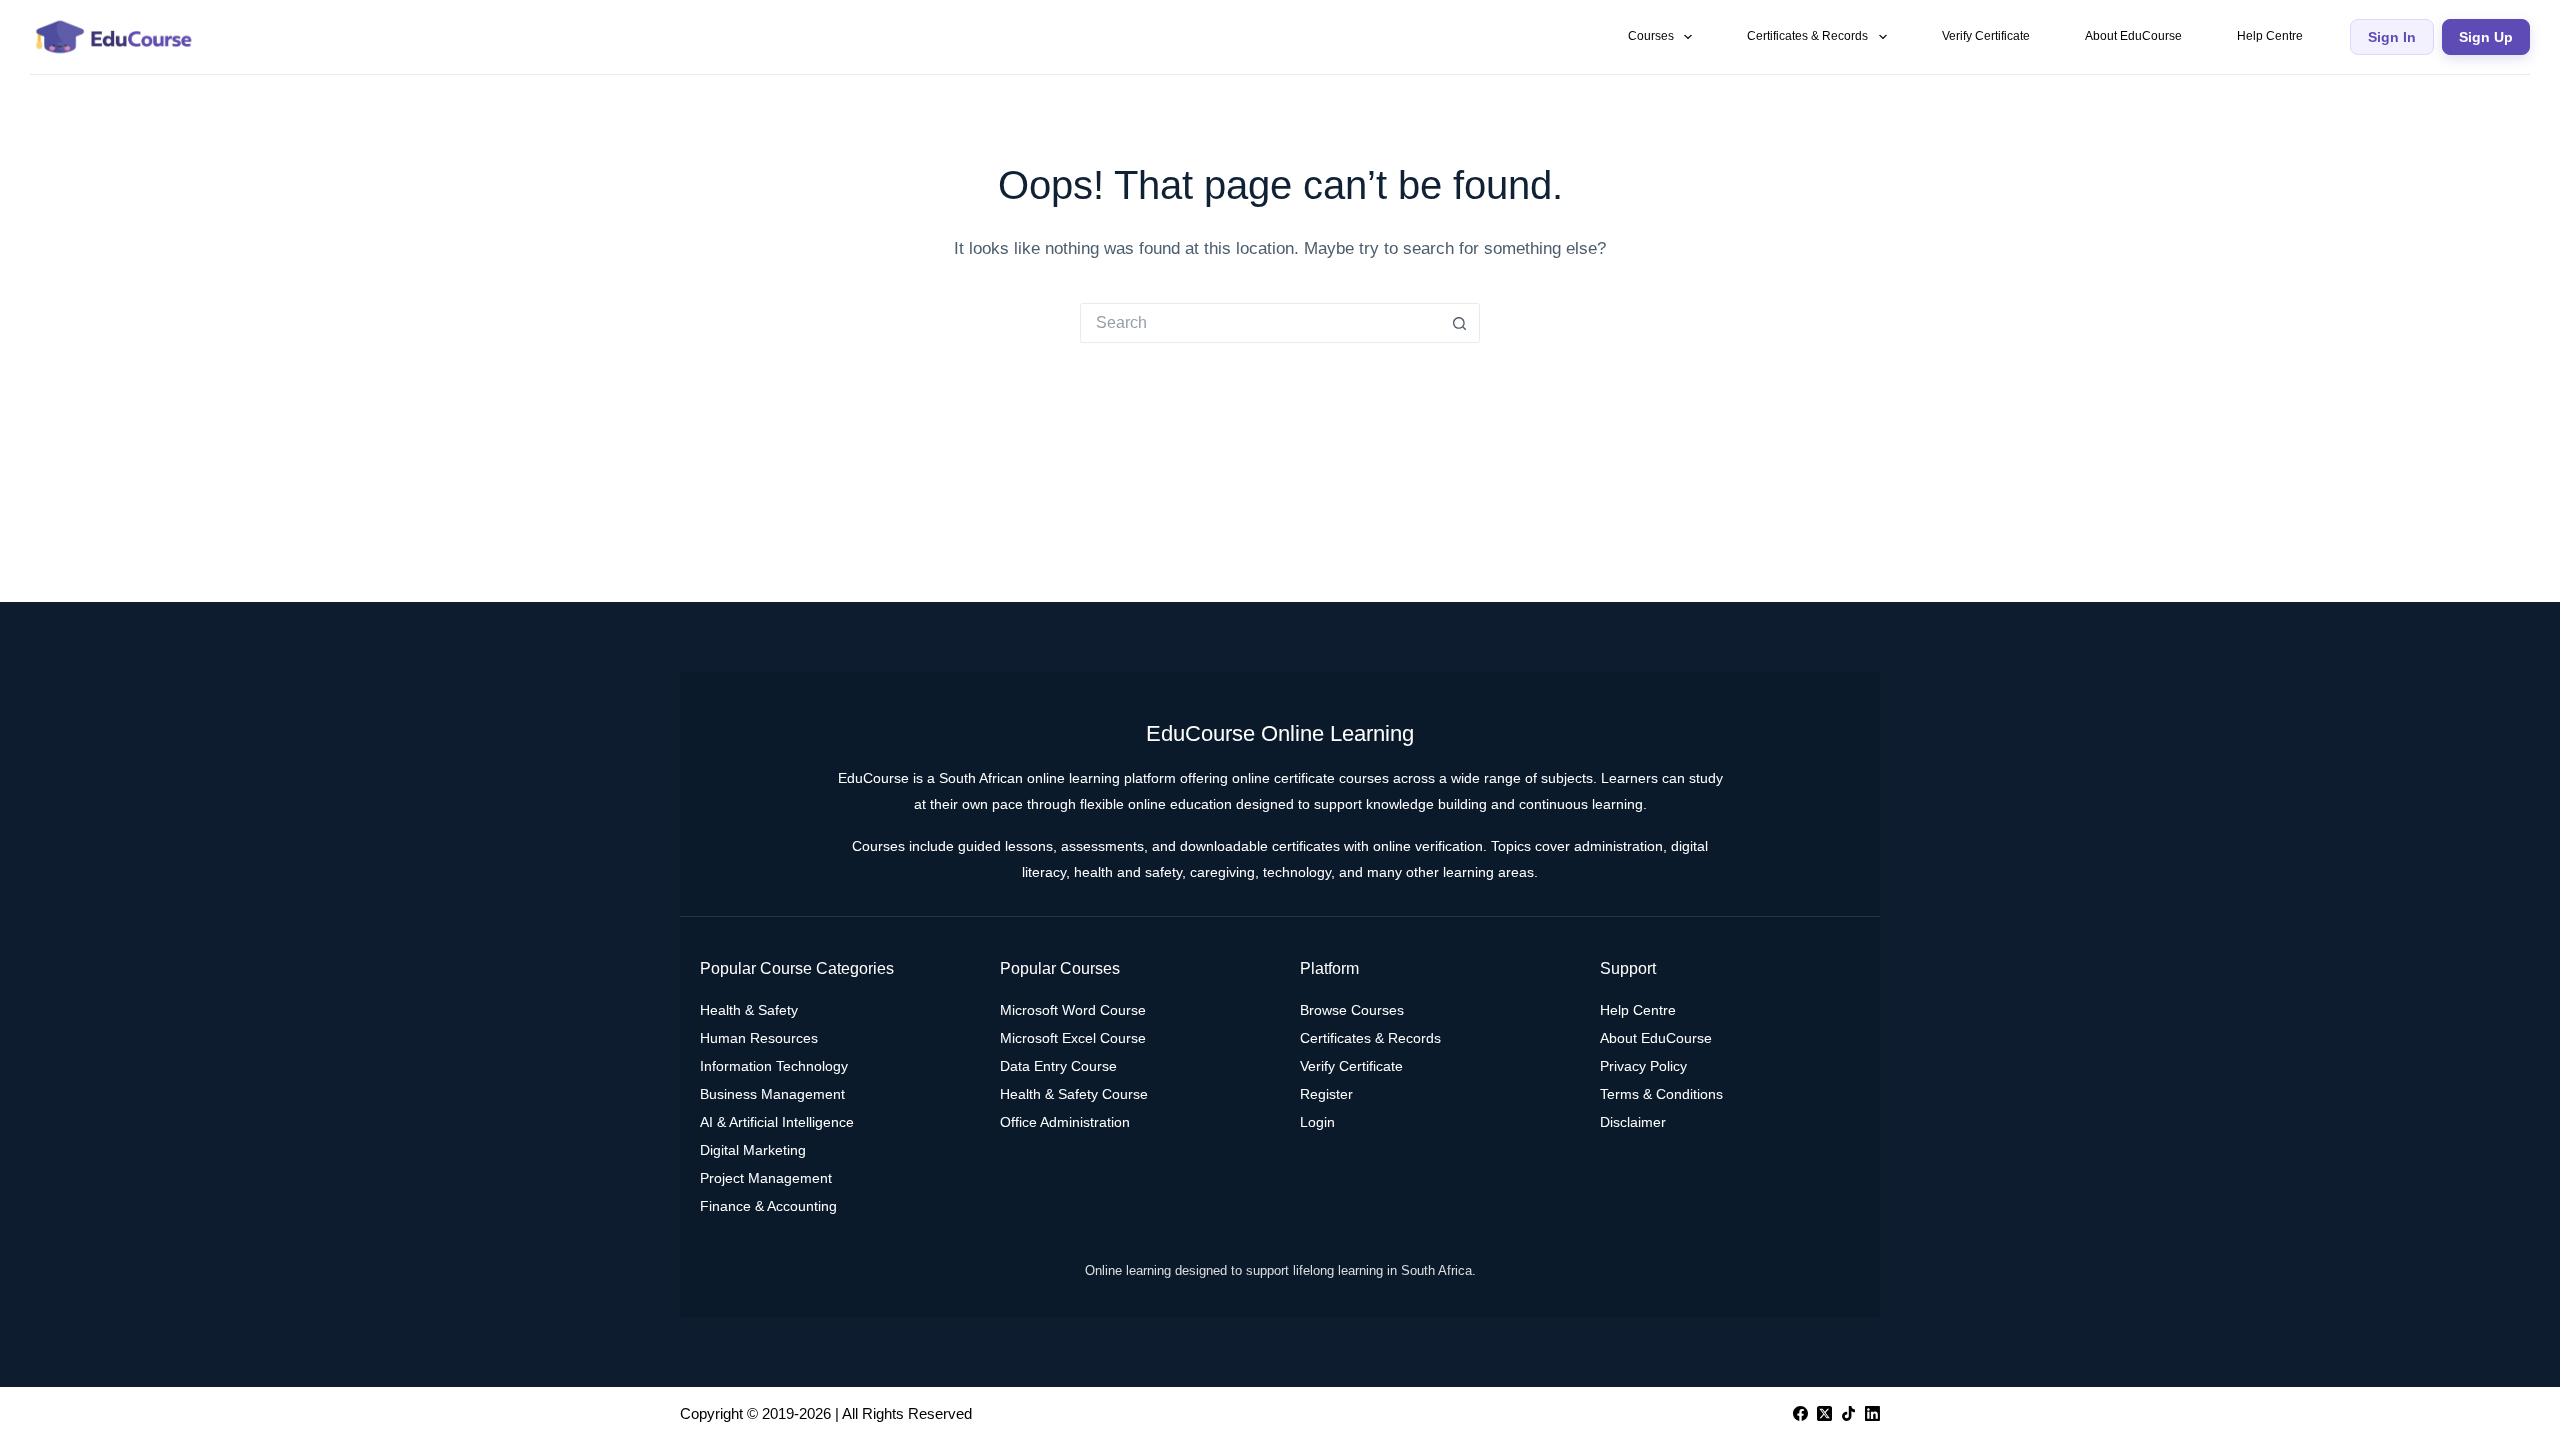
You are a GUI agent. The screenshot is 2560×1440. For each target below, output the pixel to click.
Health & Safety (749, 1010)
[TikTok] (1848, 1413)
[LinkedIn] (1872, 1413)
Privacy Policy (1643, 1066)
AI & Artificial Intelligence (777, 1122)
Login (1317, 1122)
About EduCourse (2133, 36)
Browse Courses (1352, 1010)
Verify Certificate (1986, 36)
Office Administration (1065, 1122)
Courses (1651, 36)
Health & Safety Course (1074, 1094)
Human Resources (759, 1038)
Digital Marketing (753, 1150)
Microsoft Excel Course (1073, 1038)
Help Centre (2270, 36)
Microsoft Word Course (1073, 1010)
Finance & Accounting (768, 1206)
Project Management (766, 1178)
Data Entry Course (1058, 1066)
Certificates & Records (1807, 36)
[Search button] (1460, 323)
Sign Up (2486, 37)
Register (1326, 1094)
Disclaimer (1633, 1122)
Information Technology (774, 1066)
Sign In (2392, 37)
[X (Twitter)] (1824, 1413)
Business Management (772, 1094)
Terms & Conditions (1661, 1094)
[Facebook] (1800, 1413)
